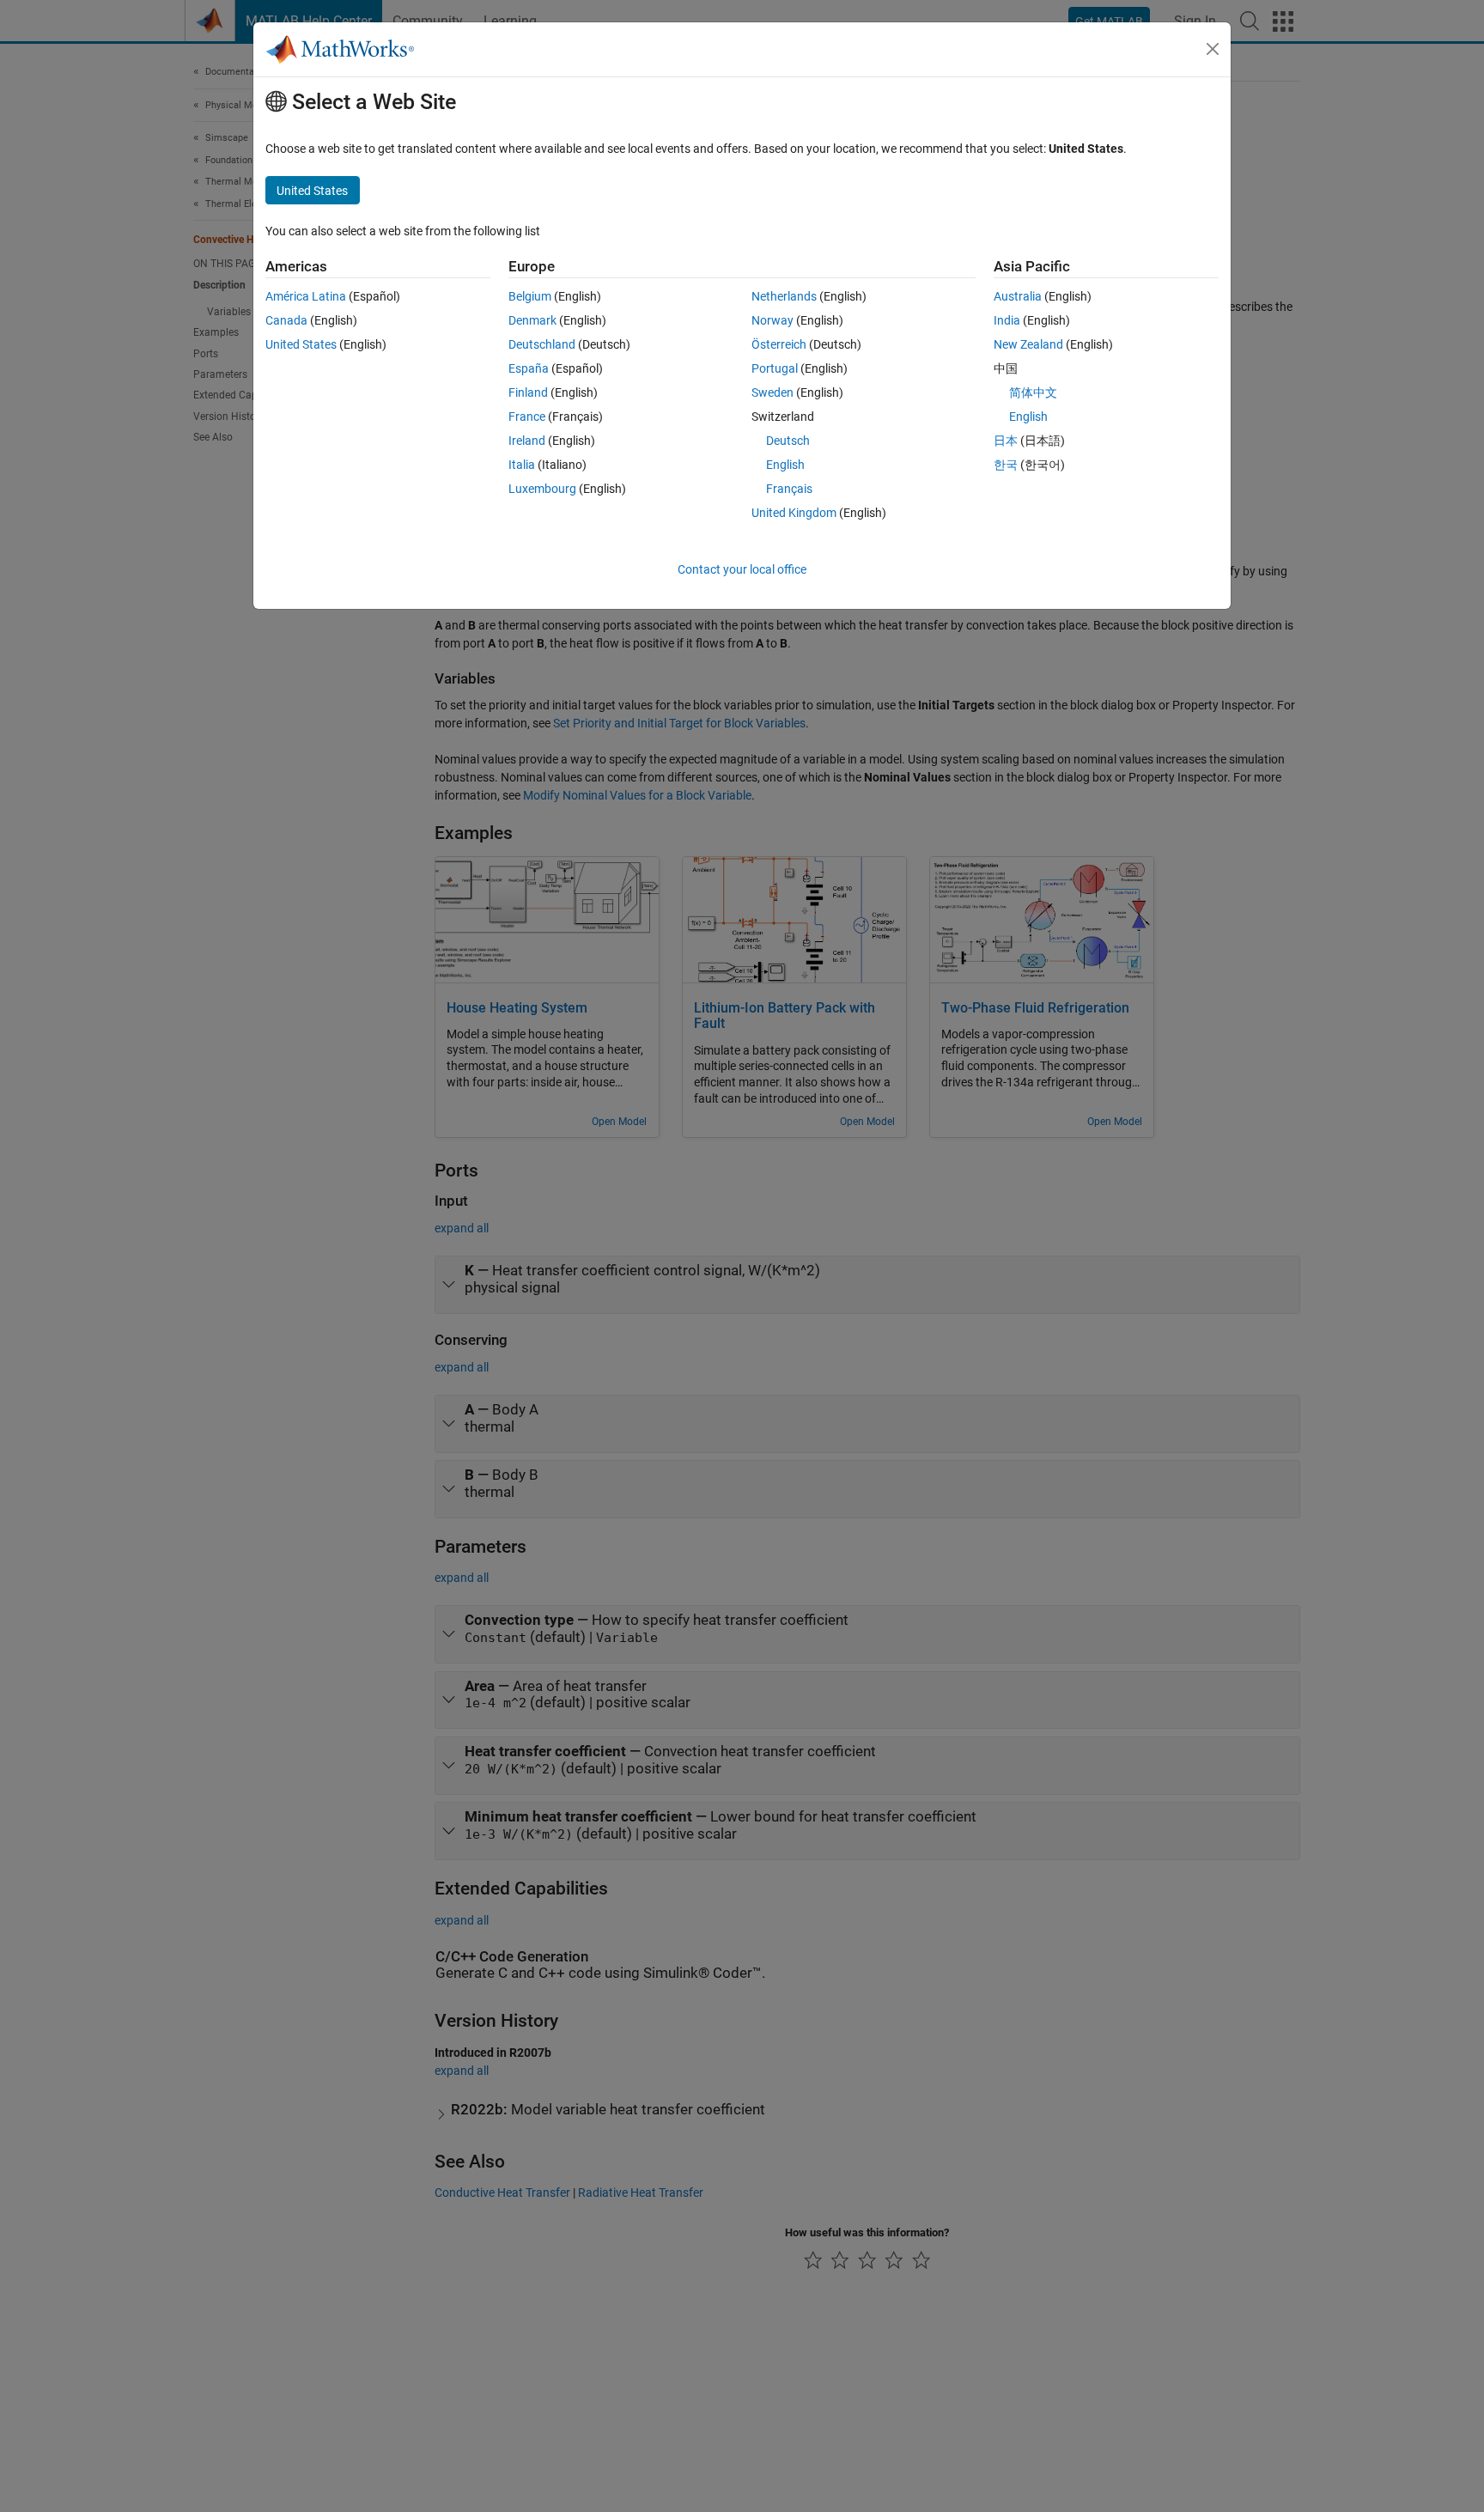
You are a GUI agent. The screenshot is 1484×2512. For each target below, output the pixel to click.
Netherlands (784, 296)
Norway (772, 320)
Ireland (527, 441)
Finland (528, 392)
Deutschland (542, 344)
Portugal (775, 368)
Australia (1018, 296)
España (529, 368)
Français (789, 489)
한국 (1006, 465)
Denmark (532, 320)
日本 (1006, 441)
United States (301, 344)
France (527, 417)
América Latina (306, 296)
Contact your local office (742, 569)
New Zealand (1028, 344)
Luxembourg (542, 489)
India (1007, 320)
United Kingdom (794, 513)
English (785, 465)
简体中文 (1033, 392)
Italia (522, 465)
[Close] (1213, 49)
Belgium (530, 296)
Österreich (779, 344)
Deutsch (788, 441)
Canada (286, 320)
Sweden (772, 392)
